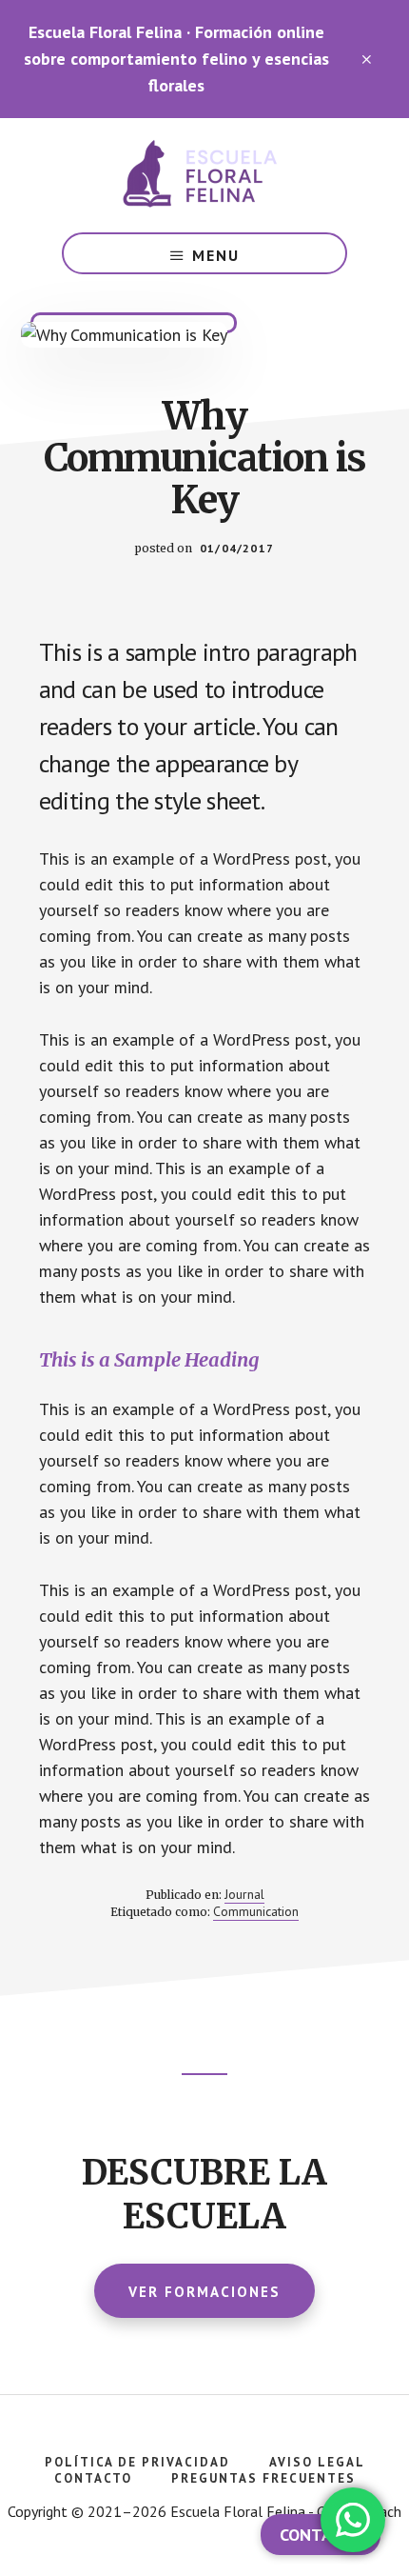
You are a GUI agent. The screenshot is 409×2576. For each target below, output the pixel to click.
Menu (216, 255)
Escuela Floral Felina (204, 175)
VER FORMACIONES (204, 2292)
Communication (256, 1911)
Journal (244, 1894)
